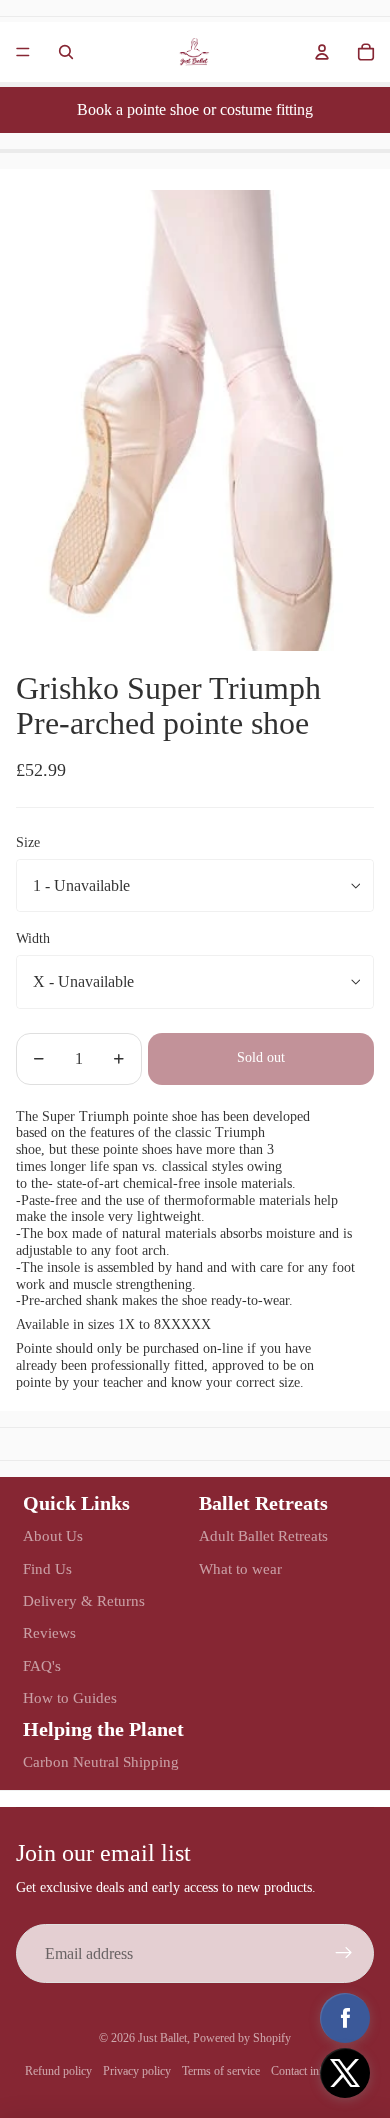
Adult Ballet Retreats (263, 1536)
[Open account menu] (322, 52)
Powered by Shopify (242, 2038)
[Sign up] (344, 1954)
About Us (53, 1536)
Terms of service (221, 2071)
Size (28, 842)
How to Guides (70, 1698)
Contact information (318, 2071)
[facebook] (345, 2018)
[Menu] (23, 52)
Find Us (47, 1569)
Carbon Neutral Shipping (101, 1762)
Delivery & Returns (84, 1601)
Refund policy (58, 2071)
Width (33, 938)
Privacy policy (137, 2071)
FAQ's (42, 1666)
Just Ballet (162, 2038)
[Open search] (66, 52)
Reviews (49, 1633)
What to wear (240, 1569)
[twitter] (345, 2073)
